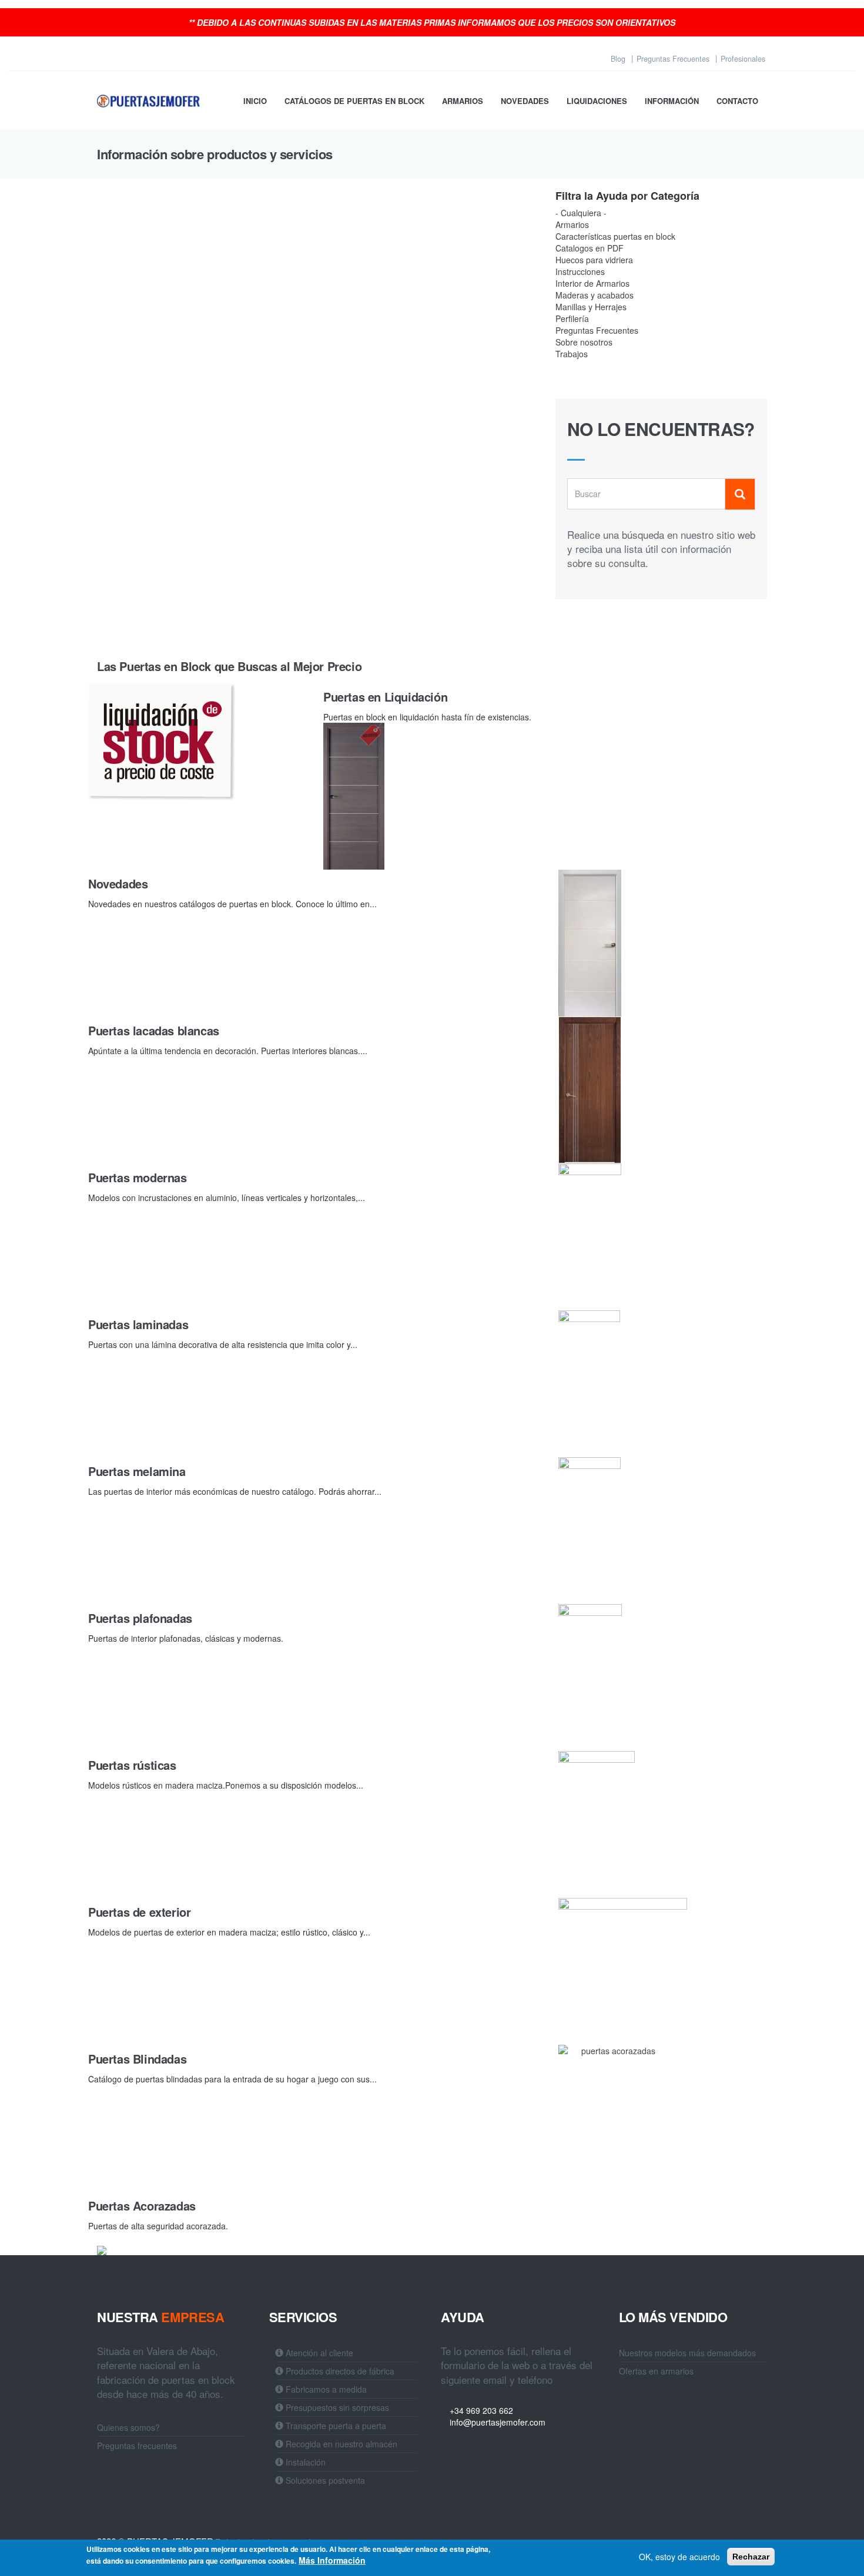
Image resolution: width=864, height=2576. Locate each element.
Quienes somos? (128, 2427)
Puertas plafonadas (140, 1618)
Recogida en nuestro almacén (340, 2444)
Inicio (255, 101)
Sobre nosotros (584, 342)
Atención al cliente (318, 2353)
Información (672, 101)
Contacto (737, 101)
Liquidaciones (597, 101)
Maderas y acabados (595, 295)
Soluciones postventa (324, 2480)
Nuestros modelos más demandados (687, 2353)
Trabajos (572, 354)
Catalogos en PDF (590, 248)
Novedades (525, 101)
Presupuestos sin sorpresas (336, 2407)
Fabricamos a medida (325, 2389)
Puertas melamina (137, 1471)
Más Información (332, 2560)
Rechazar (751, 2557)
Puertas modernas (138, 1177)
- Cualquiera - (581, 213)
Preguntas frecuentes (137, 2446)
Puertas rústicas (132, 1765)
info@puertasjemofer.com (496, 2422)
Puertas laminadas (138, 1324)
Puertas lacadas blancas (154, 1030)
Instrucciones (580, 271)
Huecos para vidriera (594, 260)
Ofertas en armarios (656, 2371)
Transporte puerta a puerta (335, 2426)
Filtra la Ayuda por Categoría (627, 196)
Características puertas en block (615, 236)
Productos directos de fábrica (339, 2371)
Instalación (304, 2462)
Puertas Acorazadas (142, 2206)
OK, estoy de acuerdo (679, 2557)
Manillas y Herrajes (591, 307)
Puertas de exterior (139, 1912)
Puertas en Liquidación (385, 697)
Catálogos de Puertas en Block (354, 101)
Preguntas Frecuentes (597, 330)
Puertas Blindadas (137, 2059)
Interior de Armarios (592, 283)
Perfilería (572, 318)
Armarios (463, 101)
